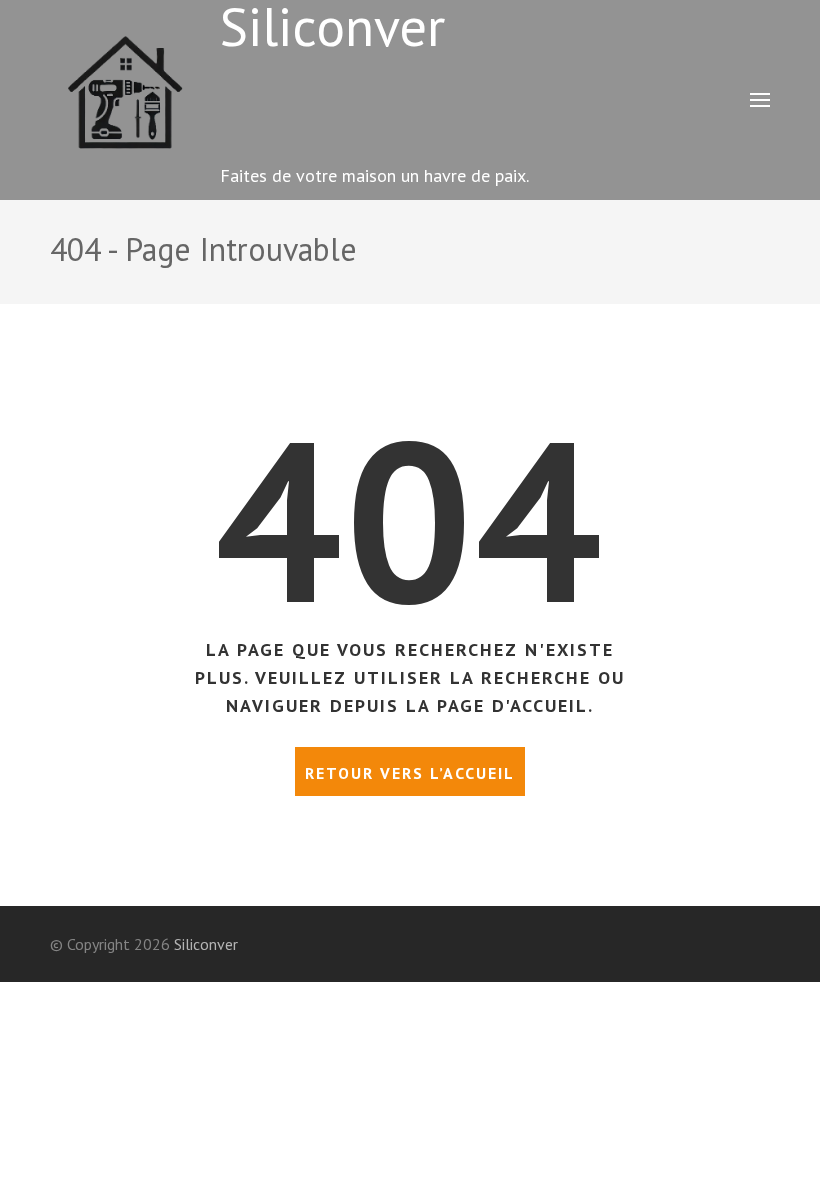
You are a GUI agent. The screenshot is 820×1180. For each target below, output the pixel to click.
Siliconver (206, 944)
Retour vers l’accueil (410, 773)
